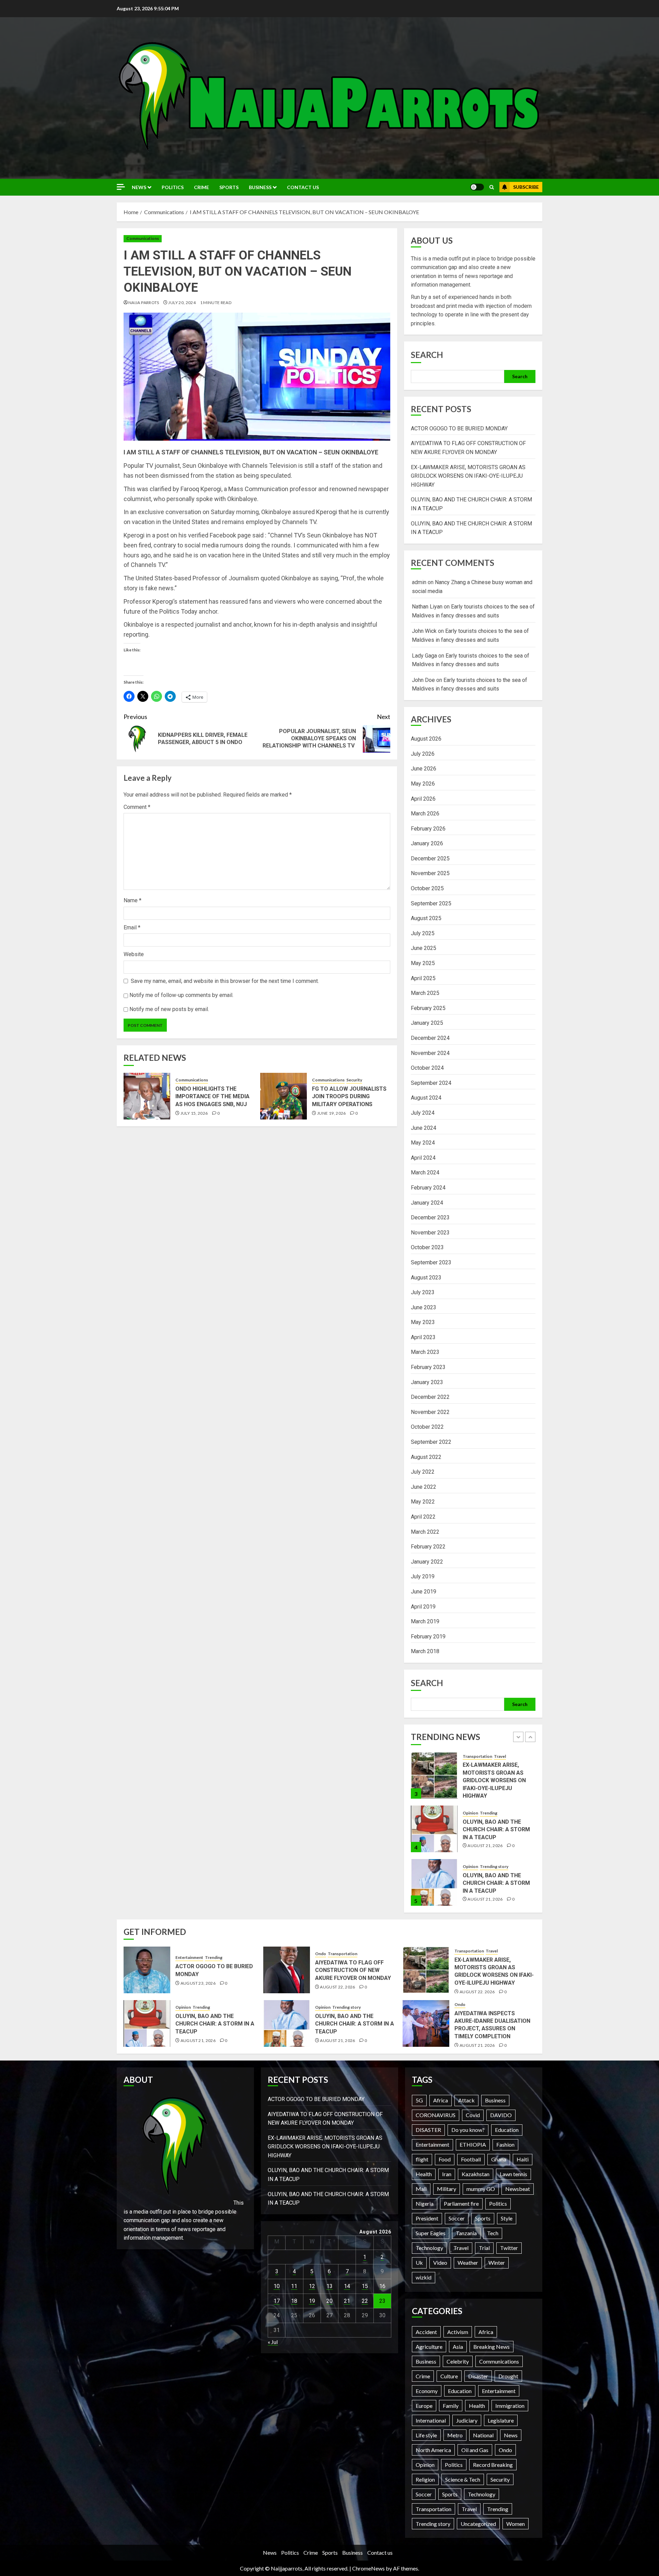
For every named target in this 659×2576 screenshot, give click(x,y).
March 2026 (425, 814)
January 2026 (427, 843)
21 (347, 2301)
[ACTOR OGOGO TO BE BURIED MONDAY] (434, 1882)
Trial (484, 2248)
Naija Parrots (144, 303)
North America (433, 2450)
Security (354, 1080)
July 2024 (423, 1113)
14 (347, 2286)
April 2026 (423, 799)
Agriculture (429, 2347)
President (427, 2218)
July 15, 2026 (194, 1113)
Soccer (457, 2218)
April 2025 (423, 978)
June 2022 (424, 1487)
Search (427, 355)
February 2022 (428, 1547)
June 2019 (424, 1592)
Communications (143, 238)
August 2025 (426, 918)
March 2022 (425, 1532)
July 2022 (423, 1472)
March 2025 (425, 993)
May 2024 (423, 1143)
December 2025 (430, 858)
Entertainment (477, 1870)
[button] (492, 187)
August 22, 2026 (337, 1987)
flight (422, 2159)
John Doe (423, 680)
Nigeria (425, 2203)
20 (329, 2301)
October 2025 (427, 888)
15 (365, 2286)
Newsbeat (518, 2189)
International (431, 2420)
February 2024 (428, 1188)
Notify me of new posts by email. (169, 1009)
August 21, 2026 (485, 1792)
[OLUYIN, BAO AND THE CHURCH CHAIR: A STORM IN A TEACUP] (434, 1775)
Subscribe (526, 187)
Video (440, 2262)
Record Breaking (493, 2465)
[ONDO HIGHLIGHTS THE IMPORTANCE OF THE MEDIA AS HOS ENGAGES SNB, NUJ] (147, 1096)
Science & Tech (463, 2479)
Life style (426, 2435)
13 (329, 2286)
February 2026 (428, 829)
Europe (424, 2406)
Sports (229, 187)
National (483, 2435)
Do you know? (468, 2130)
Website (134, 954)
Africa (441, 2100)
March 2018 (425, 1651)
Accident (426, 2332)
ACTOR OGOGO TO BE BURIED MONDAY (459, 428)
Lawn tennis (513, 2174)
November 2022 (430, 1412)
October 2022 (427, 1427)
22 (365, 2301)
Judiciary (467, 2420)
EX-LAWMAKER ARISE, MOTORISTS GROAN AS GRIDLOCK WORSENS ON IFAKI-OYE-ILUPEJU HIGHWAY (468, 476)
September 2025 (431, 903)
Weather (468, 2262)
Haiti (523, 2159)
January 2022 (427, 1562)
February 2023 (428, 1367)
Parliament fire (461, 2203)
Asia (458, 2347)
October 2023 (427, 1247)
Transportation (343, 1954)
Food (445, 2159)
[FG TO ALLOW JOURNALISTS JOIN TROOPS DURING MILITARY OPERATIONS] (284, 1096)
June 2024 (424, 1128)
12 (312, 2286)
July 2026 (423, 754)
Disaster (478, 2376)
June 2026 (424, 769)
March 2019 (425, 1621)
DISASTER (428, 2130)
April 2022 (423, 1517)
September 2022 (431, 1442)
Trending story (494, 1813)
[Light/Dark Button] (477, 187)
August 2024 (426, 1098)
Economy (427, 2391)
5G (419, 2100)
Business (260, 187)
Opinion (470, 1759)
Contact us (303, 187)
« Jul (273, 2342)
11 (294, 2286)
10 (277, 2286)
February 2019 (428, 1637)
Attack (466, 2100)
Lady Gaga (424, 656)
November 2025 (430, 873)
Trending (489, 1759)
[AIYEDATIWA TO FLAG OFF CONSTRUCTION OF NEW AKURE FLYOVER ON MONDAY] (287, 1970)
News (139, 187)
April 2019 (423, 1607)
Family (451, 2406)
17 (277, 2301)
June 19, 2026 (332, 1113)
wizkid (424, 2277)
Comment (137, 807)
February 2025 (428, 1008)
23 (382, 2301)
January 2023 (427, 1382)
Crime (201, 187)
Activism (458, 2332)
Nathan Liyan (427, 607)
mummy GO (481, 2189)
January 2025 (427, 1023)
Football (471, 2159)
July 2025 (423, 933)
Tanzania (466, 2233)
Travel (492, 1951)
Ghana (499, 2159)
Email (132, 927)
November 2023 (430, 1233)
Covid (473, 2115)
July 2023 (423, 1292)
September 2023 (431, 1262)
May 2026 (423, 784)
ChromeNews (368, 2568)
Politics (173, 187)
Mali (421, 2189)
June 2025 (424, 948)
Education (507, 2130)
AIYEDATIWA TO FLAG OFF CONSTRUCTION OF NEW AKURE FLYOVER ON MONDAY (353, 1970)
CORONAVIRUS (436, 2115)
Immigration (510, 2406)
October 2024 (427, 1068)
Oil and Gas (475, 2450)
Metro (455, 2435)
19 (312, 2301)
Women (516, 2524)
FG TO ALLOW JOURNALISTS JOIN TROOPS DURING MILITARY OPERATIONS (349, 1096)
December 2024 (430, 1038)
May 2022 (423, 1502)
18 (294, 2301)
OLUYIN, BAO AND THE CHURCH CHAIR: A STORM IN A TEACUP (496, 1776)
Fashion (505, 2144)
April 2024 (423, 1158)
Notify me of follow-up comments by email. (181, 995)
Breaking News (492, 2347)
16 (382, 2286)
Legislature (501, 2420)
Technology (429, 2248)
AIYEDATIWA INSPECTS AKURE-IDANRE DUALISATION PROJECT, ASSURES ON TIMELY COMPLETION (492, 2025)
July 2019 (423, 1576)
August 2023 (426, 1278)
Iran (447, 2174)
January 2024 (427, 1203)
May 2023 (423, 1322)
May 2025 (423, 963)
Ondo (321, 1954)
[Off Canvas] (121, 187)
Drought (508, 2376)
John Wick (424, 631)
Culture (449, 2376)
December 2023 (430, 1217)
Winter (497, 2262)
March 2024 (425, 1173)
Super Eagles (431, 2233)
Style (507, 2218)
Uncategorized (478, 2524)
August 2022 (426, 1457)
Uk (419, 2262)
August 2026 (426, 739)
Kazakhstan (476, 2174)
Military (447, 2189)
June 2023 (424, 1307)
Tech (493, 2233)
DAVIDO (501, 2115)
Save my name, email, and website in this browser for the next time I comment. (225, 981)
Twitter (509, 2248)
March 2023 (425, 1352)
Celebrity (458, 2361)
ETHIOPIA (473, 2144)
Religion (425, 2479)
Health (424, 2174)
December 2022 (430, 1397)
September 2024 (431, 1083)
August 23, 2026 (485, 1895)
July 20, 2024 (182, 303)
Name (132, 900)
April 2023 (423, 1337)
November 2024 (430, 1053)
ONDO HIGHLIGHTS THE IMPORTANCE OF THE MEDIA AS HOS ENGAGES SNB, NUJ (212, 1096)
